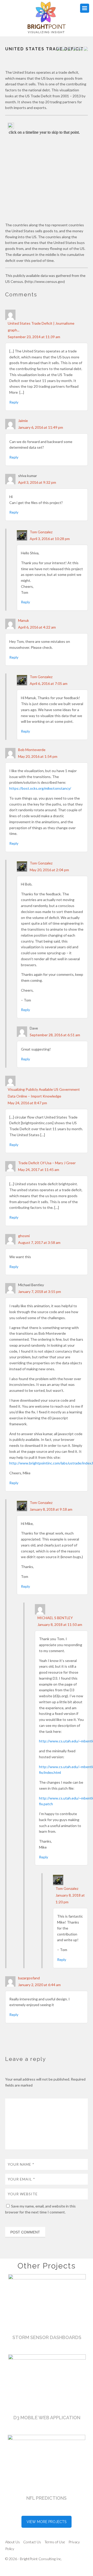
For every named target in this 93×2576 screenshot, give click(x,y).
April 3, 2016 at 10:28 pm (50, 539)
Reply (14, 402)
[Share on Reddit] (69, 49)
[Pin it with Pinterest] (75, 49)
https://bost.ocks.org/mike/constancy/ (40, 788)
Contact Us (32, 2542)
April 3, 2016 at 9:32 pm (37, 482)
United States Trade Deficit (44, 49)
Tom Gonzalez (41, 532)
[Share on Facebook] (59, 49)
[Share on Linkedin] (80, 49)
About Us (13, 2542)
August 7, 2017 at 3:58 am (39, 1242)
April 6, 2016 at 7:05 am (49, 683)
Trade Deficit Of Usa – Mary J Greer (47, 1163)
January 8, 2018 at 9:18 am (51, 1509)
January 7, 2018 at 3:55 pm (40, 1292)
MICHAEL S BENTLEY (55, 1618)
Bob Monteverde (32, 750)
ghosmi (24, 1236)
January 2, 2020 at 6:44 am (39, 1985)
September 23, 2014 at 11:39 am (34, 337)
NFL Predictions (47, 2498)
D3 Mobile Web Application (47, 2418)
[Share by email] (86, 49)
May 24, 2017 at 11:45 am (39, 1170)
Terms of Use (55, 2542)
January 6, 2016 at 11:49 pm (41, 427)
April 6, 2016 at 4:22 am (37, 627)
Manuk (24, 620)
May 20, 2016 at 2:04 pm (49, 870)
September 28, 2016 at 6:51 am (55, 1035)
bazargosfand (29, 1978)
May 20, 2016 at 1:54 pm (38, 756)
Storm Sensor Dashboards (47, 2337)
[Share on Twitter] (64, 49)
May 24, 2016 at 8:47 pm (27, 1103)
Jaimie (23, 421)
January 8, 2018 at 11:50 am (60, 1624)
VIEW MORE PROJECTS (47, 2522)
